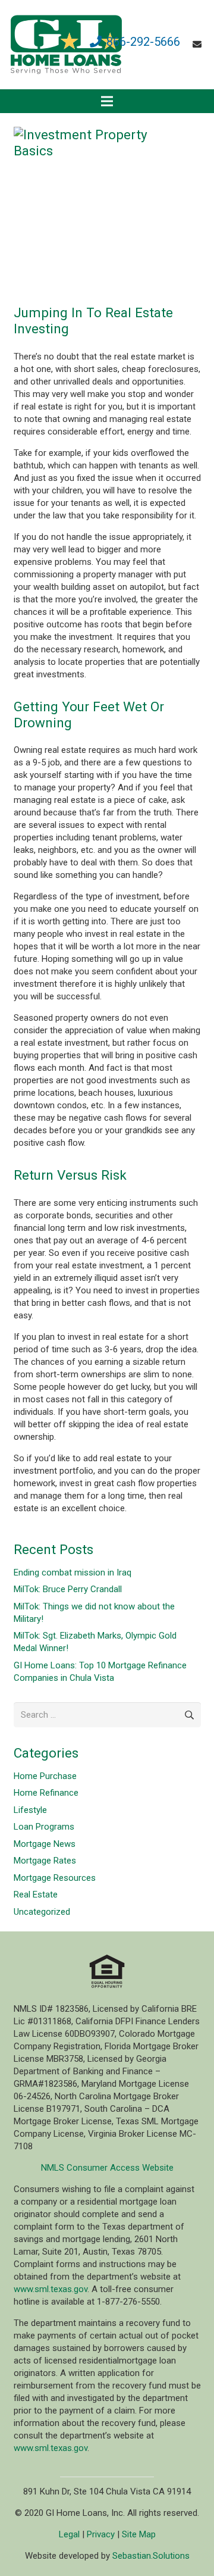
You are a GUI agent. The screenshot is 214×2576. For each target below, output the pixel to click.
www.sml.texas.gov (51, 2289)
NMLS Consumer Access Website (107, 2168)
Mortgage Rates (45, 1861)
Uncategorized (42, 1912)
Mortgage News (45, 1844)
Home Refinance (46, 1793)
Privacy (101, 2534)
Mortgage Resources (55, 1878)
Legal (69, 2534)
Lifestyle (30, 1810)
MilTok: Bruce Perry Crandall (68, 1589)
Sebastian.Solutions (151, 2556)
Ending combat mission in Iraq (73, 1573)
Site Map (139, 2534)
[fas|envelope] (199, 45)
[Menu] (107, 101)
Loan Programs (44, 1827)
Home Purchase (45, 1776)
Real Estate (36, 1895)
